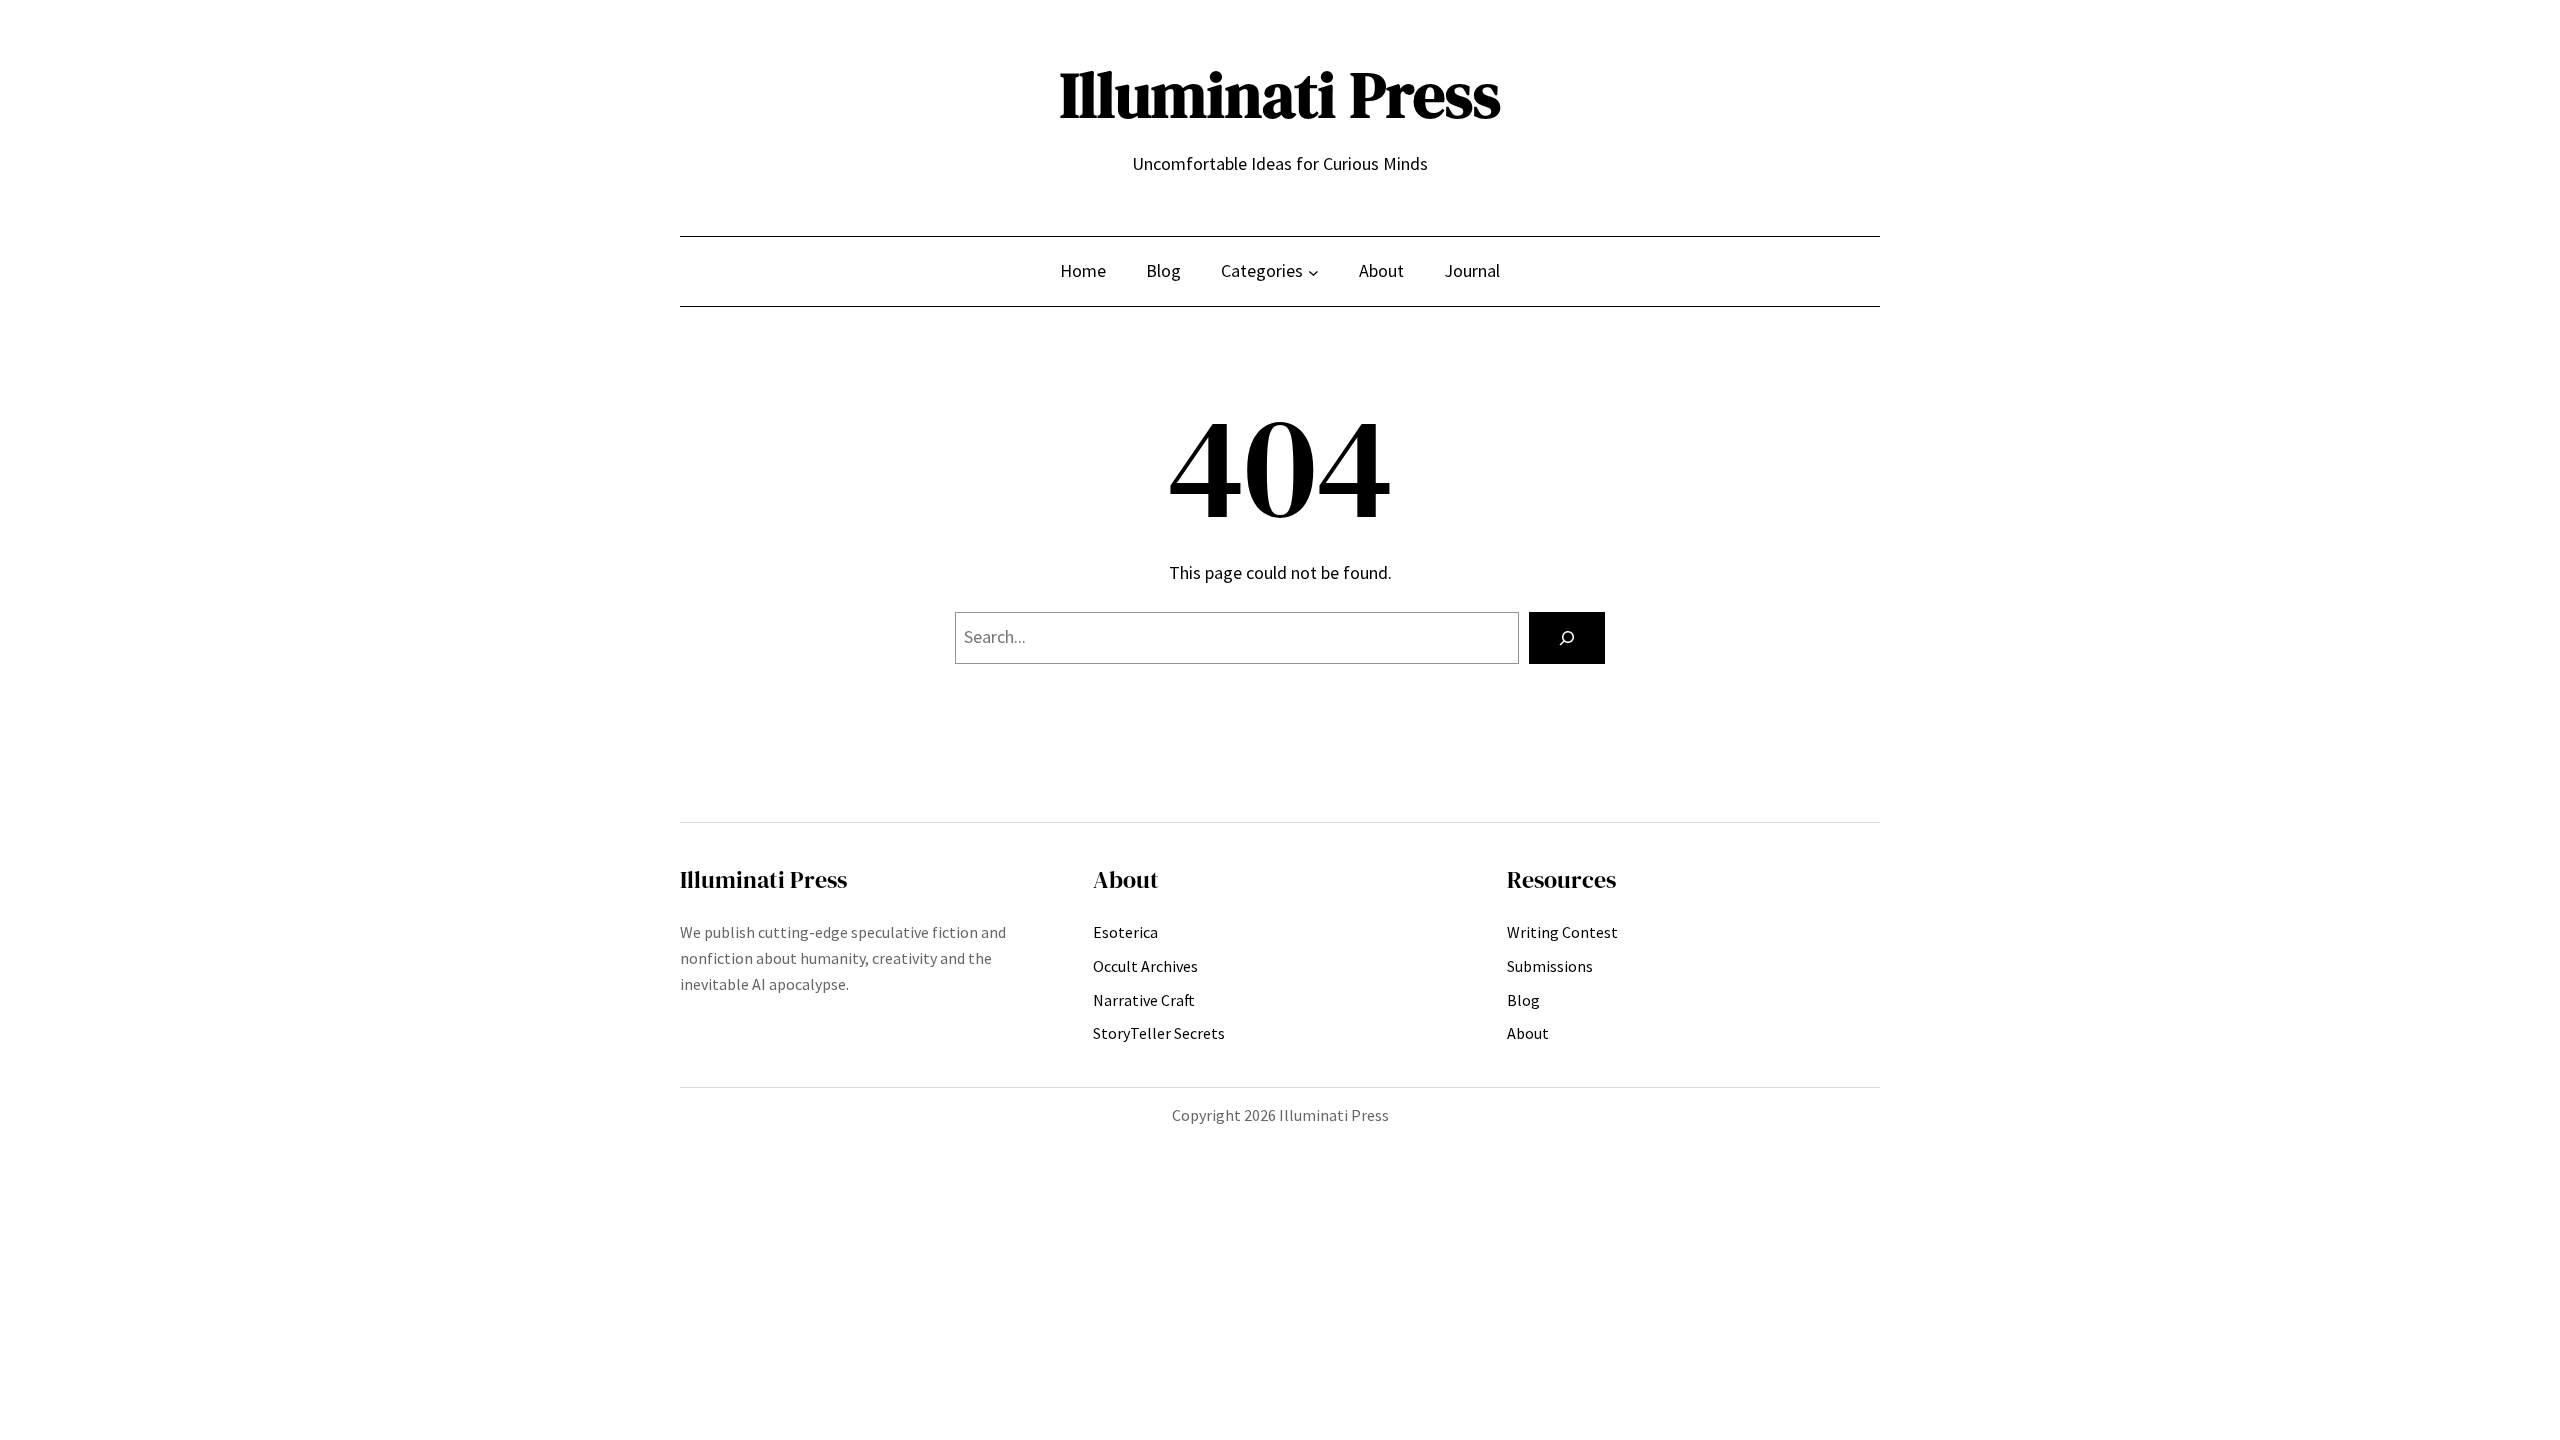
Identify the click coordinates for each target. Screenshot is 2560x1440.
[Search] (1567, 638)
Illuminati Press (1280, 94)
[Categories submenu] (1313, 271)
